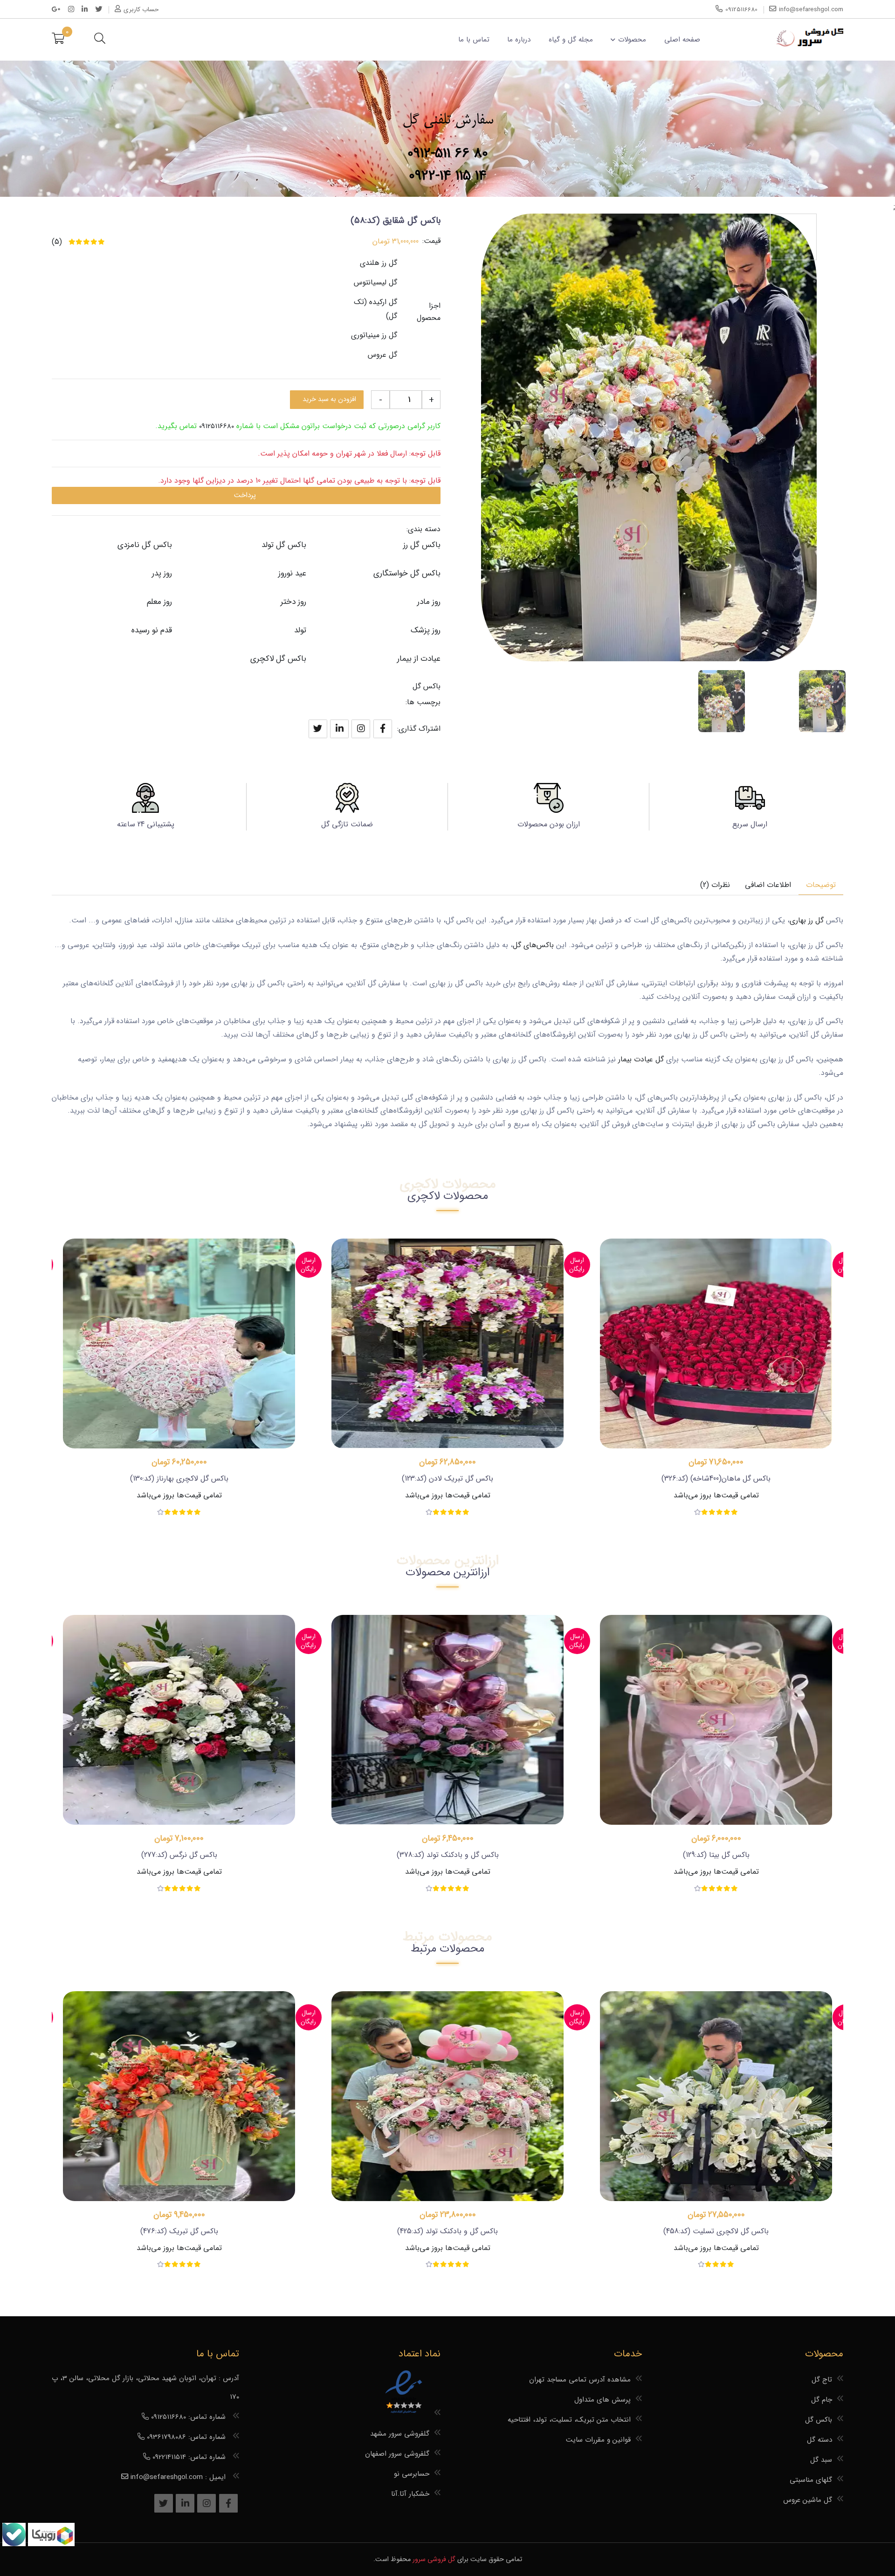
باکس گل (427, 686)
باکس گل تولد (284, 545)
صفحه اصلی (682, 40)
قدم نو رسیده (152, 630)
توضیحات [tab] (821, 885)
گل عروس (382, 355)
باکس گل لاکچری (278, 659)
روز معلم (159, 602)
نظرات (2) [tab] (715, 885)
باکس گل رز (422, 545)
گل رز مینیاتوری (374, 335)
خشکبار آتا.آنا (410, 2494)
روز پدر (162, 573)
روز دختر (293, 602)
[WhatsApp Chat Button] (50, 2544)
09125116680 (217, 426)
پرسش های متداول (602, 2400)
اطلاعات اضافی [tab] (768, 885)
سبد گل (821, 2460)
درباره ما (519, 40)
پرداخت (245, 495)
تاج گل (822, 2380)
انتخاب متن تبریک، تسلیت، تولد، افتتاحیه (569, 2420)
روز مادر (429, 602)
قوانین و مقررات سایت (598, 2440)
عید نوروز (292, 573)
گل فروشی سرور (434, 2559)
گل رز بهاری (807, 920)
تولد (300, 630)
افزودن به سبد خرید (329, 399)
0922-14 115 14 (448, 176)
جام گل (822, 2400)
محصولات (632, 40)
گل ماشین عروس (808, 2500)
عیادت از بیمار (419, 659)
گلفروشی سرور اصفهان (397, 2454)
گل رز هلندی (379, 263)
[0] (58, 40)
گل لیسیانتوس (375, 282)
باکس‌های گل (533, 945)
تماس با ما (474, 40)
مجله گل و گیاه (571, 40)
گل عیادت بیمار (640, 1059)
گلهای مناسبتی (811, 2480)
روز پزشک (426, 630)
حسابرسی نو (412, 2474)
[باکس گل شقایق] (822, 701)
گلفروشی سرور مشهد (400, 2434)
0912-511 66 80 (448, 154)
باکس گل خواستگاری (407, 573)
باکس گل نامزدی (145, 545)
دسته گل (819, 2440)
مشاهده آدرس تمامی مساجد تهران (580, 2380)
